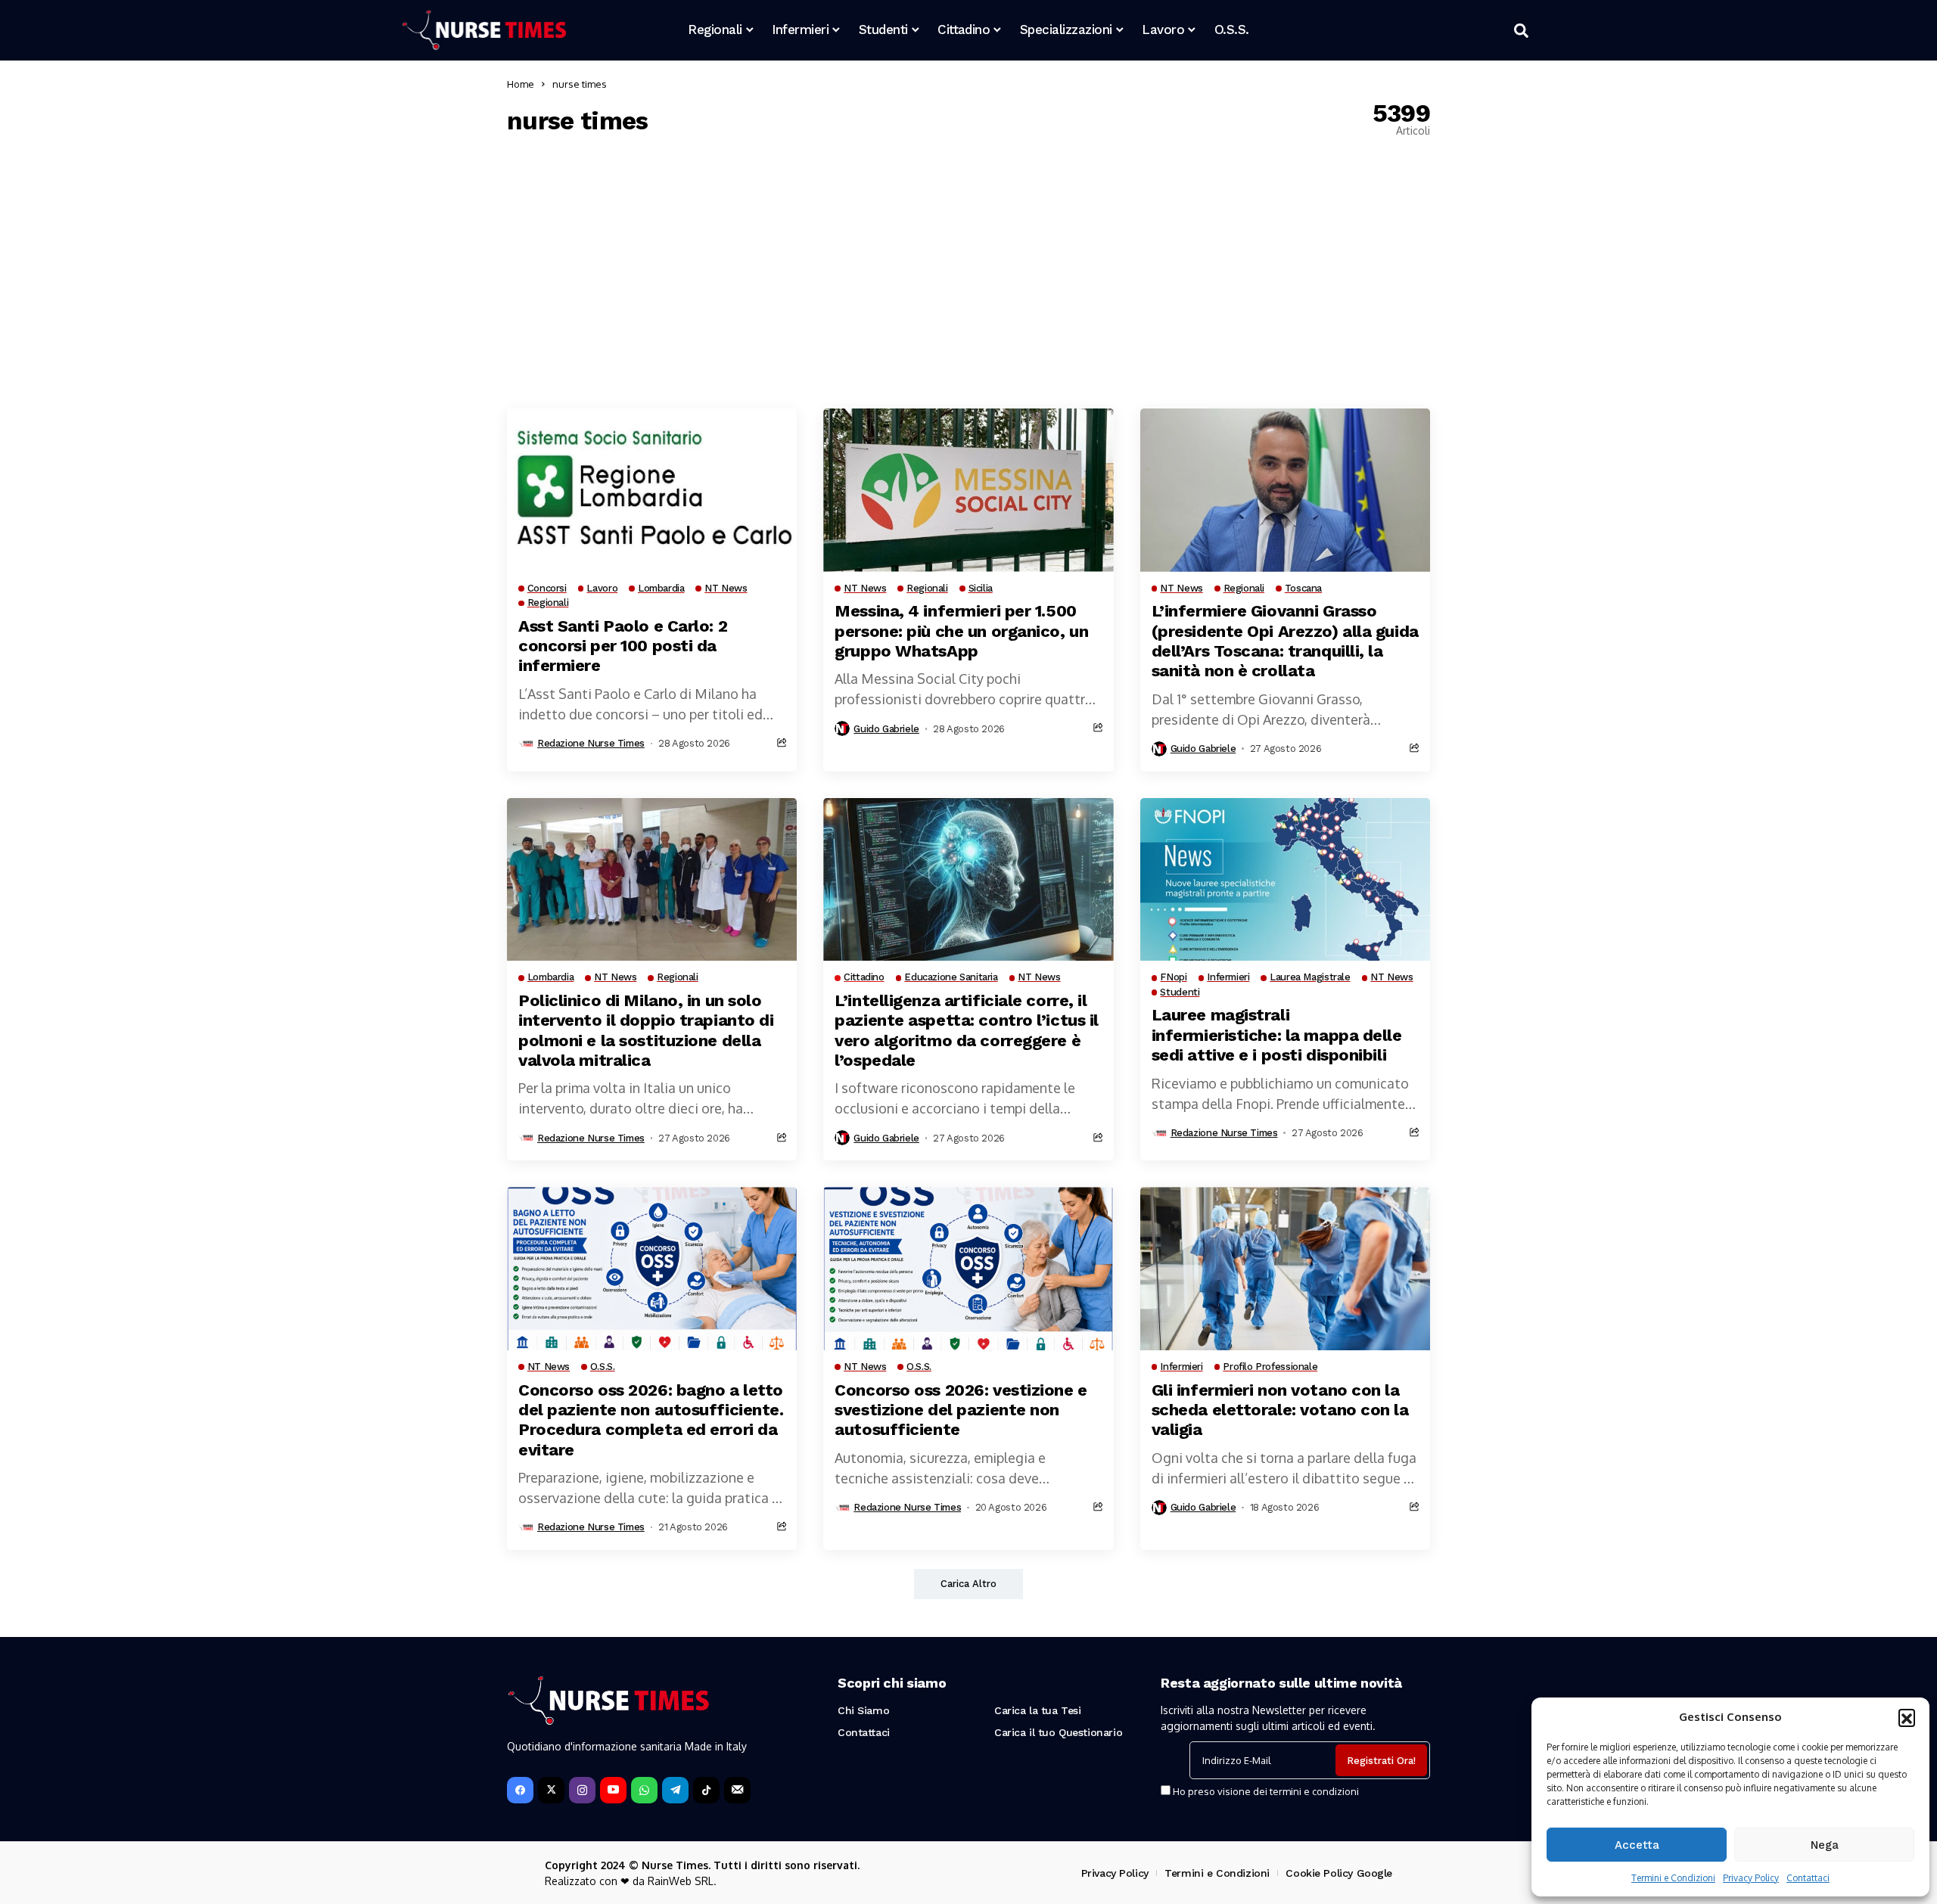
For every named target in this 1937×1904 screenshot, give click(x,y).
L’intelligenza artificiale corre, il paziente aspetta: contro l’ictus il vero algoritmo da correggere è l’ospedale (967, 1030)
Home (521, 84)
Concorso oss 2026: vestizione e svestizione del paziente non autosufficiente (961, 1410)
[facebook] (520, 1790)
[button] (1907, 1717)
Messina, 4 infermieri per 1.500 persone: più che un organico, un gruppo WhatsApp (961, 631)
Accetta (1637, 1845)
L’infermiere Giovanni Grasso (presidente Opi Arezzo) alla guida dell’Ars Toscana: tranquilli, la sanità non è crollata (1285, 641)
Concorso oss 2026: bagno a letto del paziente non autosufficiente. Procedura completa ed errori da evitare (651, 1420)
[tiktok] (706, 1790)
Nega (1825, 1845)
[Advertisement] (968, 272)
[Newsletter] (737, 1790)
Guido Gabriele (886, 729)
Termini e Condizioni (1673, 1878)
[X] (551, 1790)
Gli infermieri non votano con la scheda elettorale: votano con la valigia (1280, 1410)
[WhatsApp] (644, 1790)
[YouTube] (613, 1790)
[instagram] (582, 1790)
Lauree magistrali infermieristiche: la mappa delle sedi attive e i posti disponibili (1277, 1035)
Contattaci (1808, 1878)
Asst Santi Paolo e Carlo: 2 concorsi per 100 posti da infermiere (623, 646)
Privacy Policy (1751, 1878)
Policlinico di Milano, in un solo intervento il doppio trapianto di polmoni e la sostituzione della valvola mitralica (646, 1030)
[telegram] (675, 1790)
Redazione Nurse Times (591, 743)
